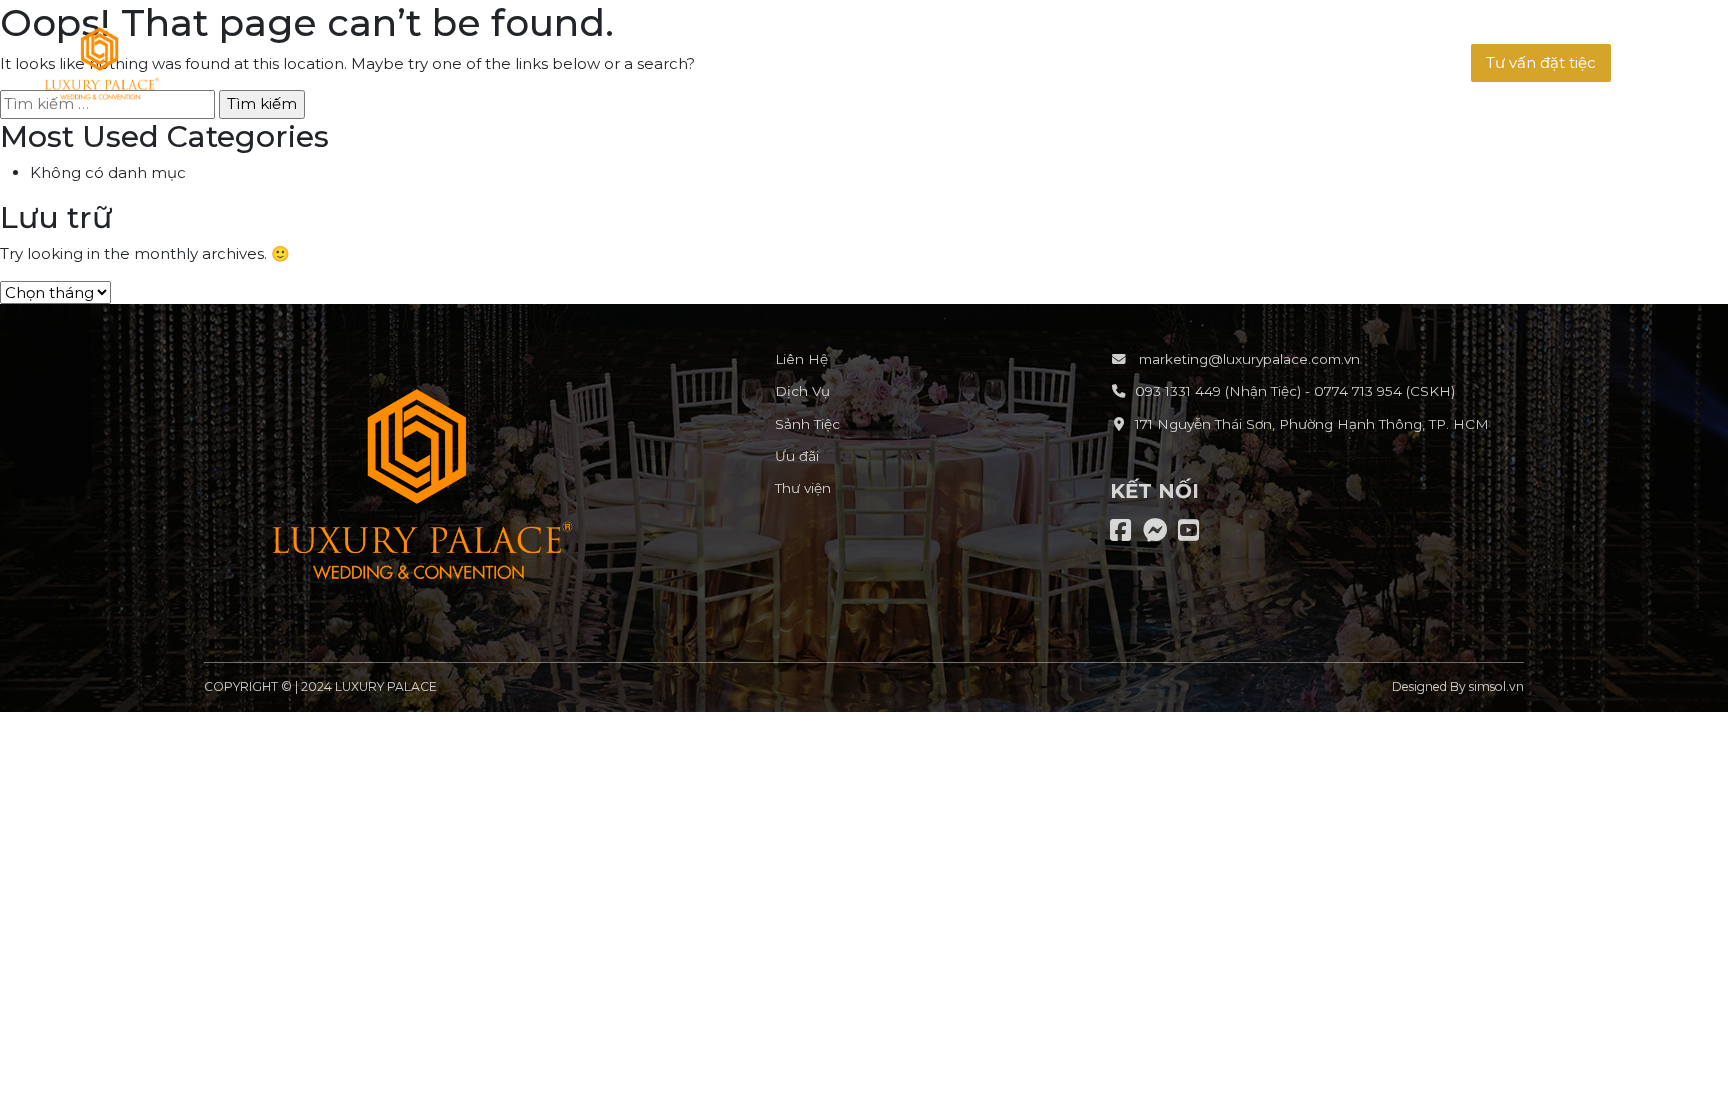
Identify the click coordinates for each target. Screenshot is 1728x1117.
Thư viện (803, 488)
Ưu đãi (797, 456)
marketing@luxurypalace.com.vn (1247, 359)
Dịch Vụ (802, 391)
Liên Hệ (801, 359)
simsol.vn (1496, 686)
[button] (1541, 63)
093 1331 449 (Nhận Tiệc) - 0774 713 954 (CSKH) (1295, 391)
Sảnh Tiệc (807, 424)
